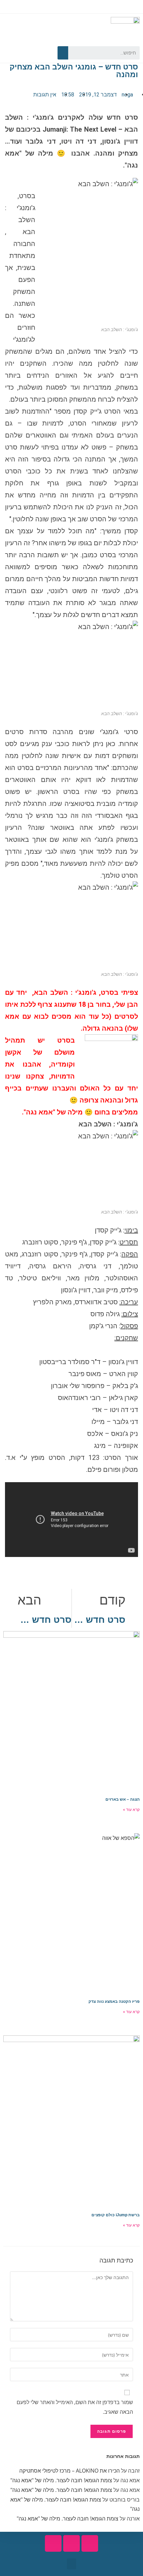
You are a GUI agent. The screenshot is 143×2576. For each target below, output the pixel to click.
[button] (71, 2564)
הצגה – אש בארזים (123, 1799)
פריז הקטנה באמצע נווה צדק (114, 2001)
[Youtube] (27, 53)
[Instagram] (15, 53)
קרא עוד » (131, 1810)
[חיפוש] (63, 53)
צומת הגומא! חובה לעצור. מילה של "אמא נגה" (61, 2480)
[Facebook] (39, 53)
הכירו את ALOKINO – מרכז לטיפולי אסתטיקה (70, 2471)
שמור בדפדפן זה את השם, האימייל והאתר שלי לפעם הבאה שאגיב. (75, 2407)
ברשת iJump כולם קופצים (116, 2215)
